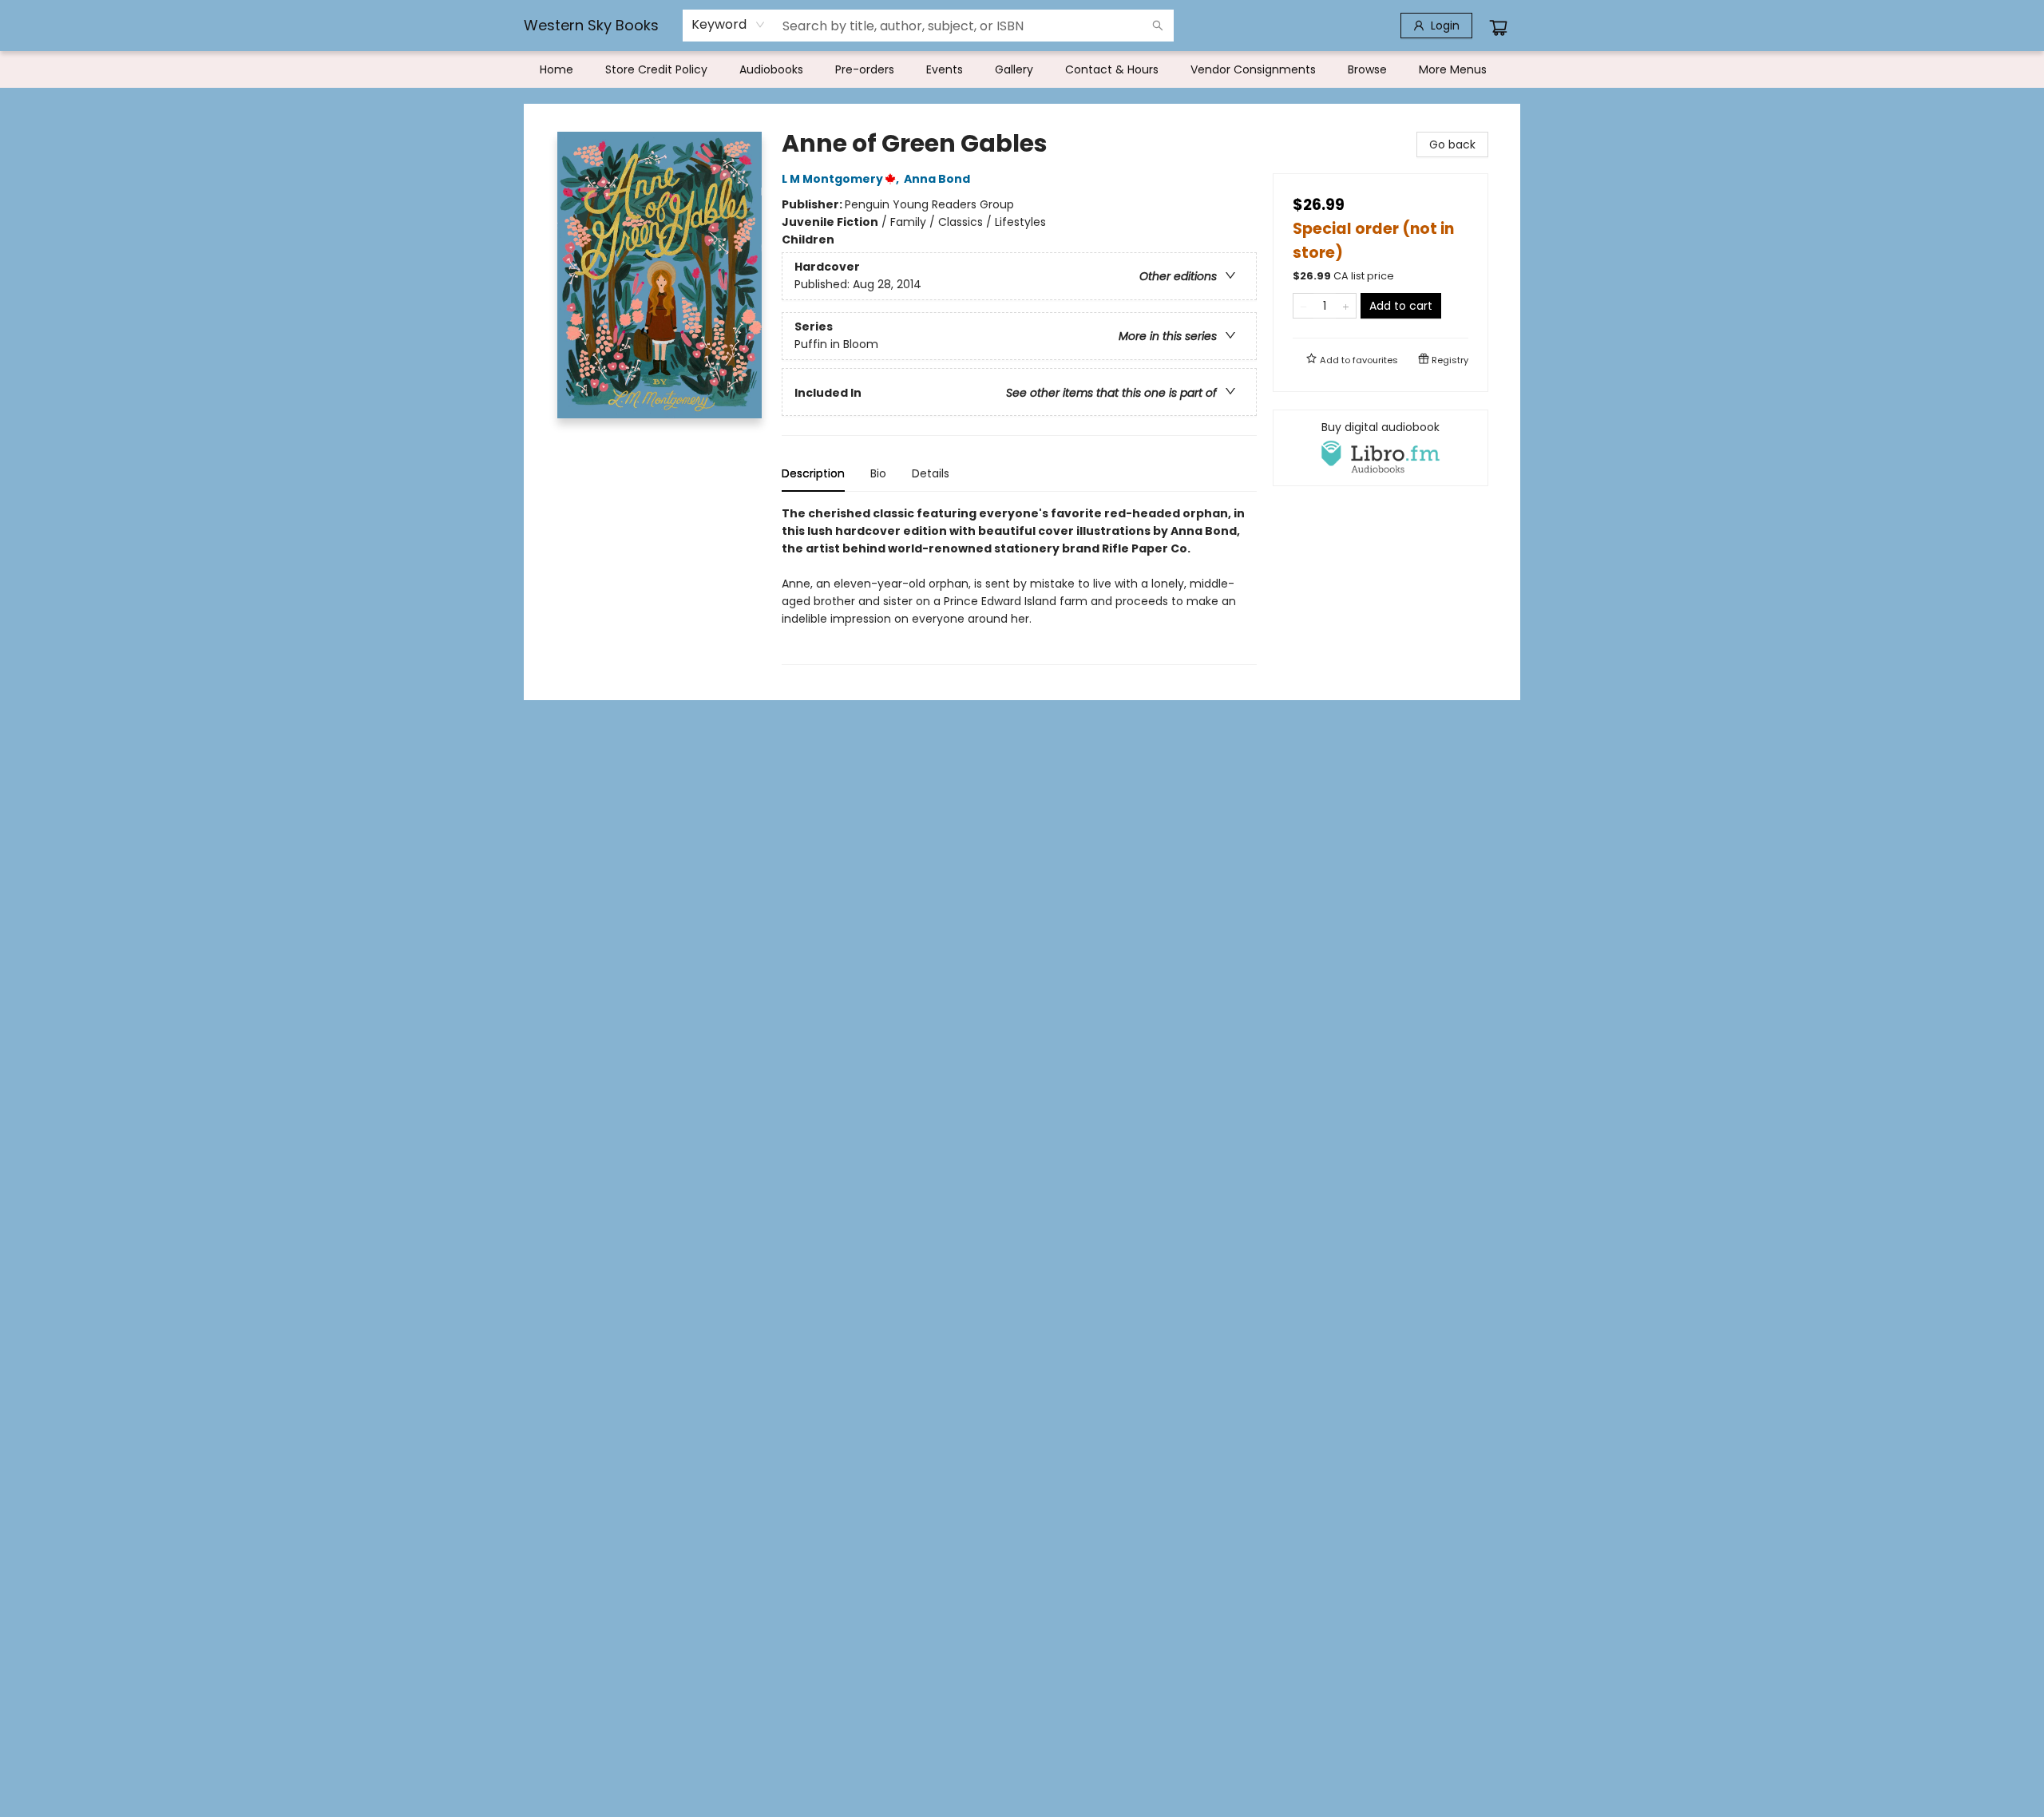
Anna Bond (937, 179)
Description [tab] (813, 473)
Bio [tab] (878, 473)
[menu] (1022, 69)
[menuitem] (557, 69)
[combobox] (729, 25)
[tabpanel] (1019, 585)
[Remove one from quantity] (1303, 306)
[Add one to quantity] (1346, 306)
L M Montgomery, (842, 179)
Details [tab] (931, 473)
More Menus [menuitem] (1453, 69)
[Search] (1158, 26)
